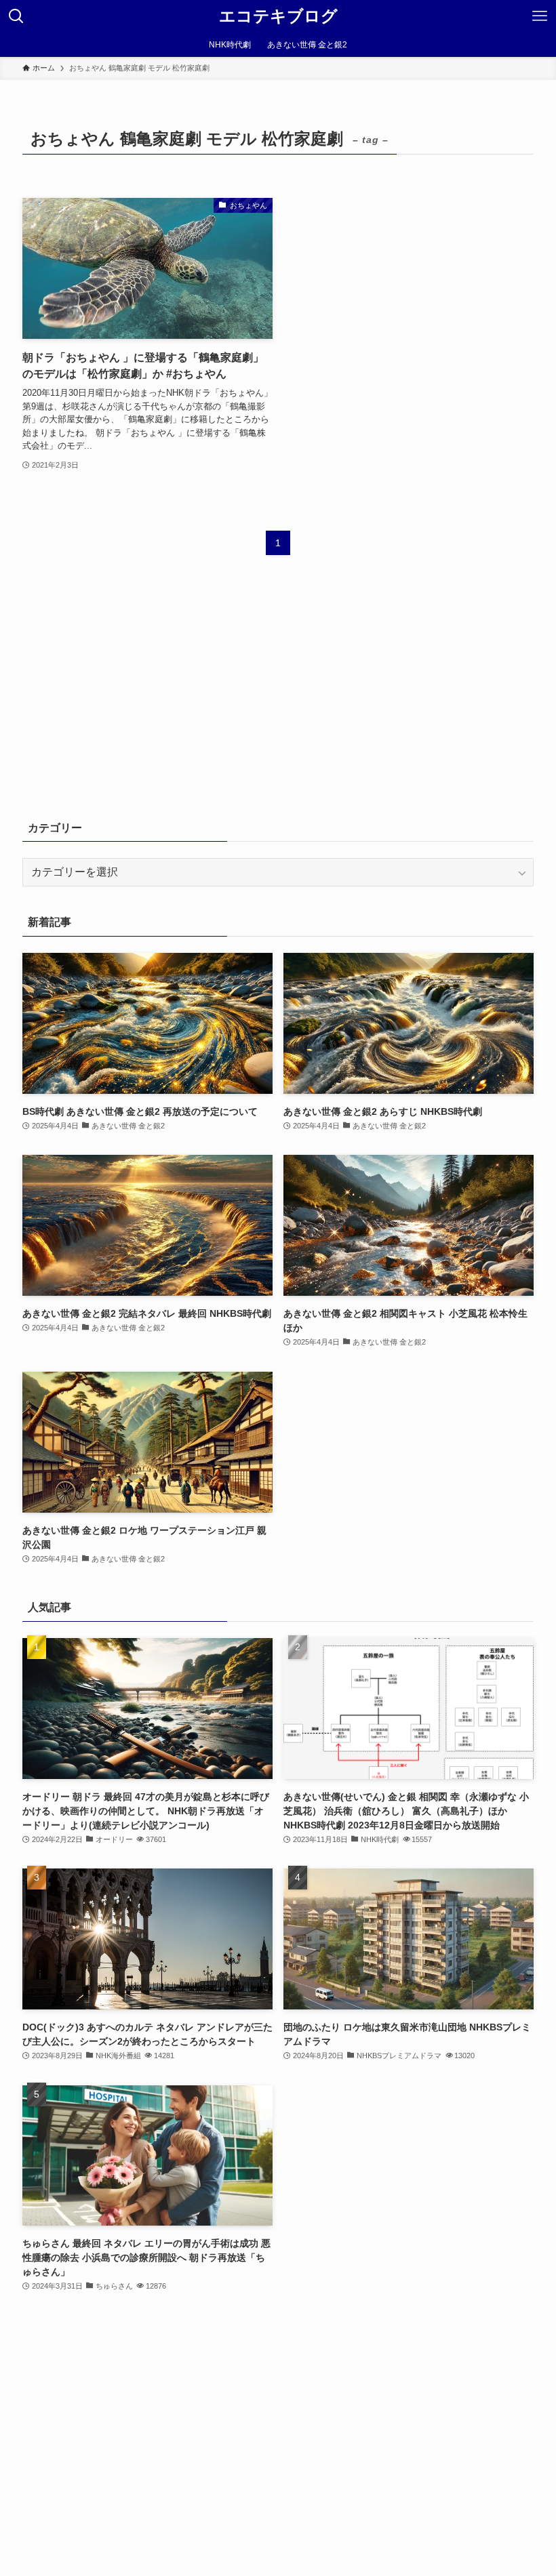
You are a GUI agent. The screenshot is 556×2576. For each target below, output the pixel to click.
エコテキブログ (278, 16)
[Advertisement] (278, 697)
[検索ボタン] (16, 16)
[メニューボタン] (540, 16)
